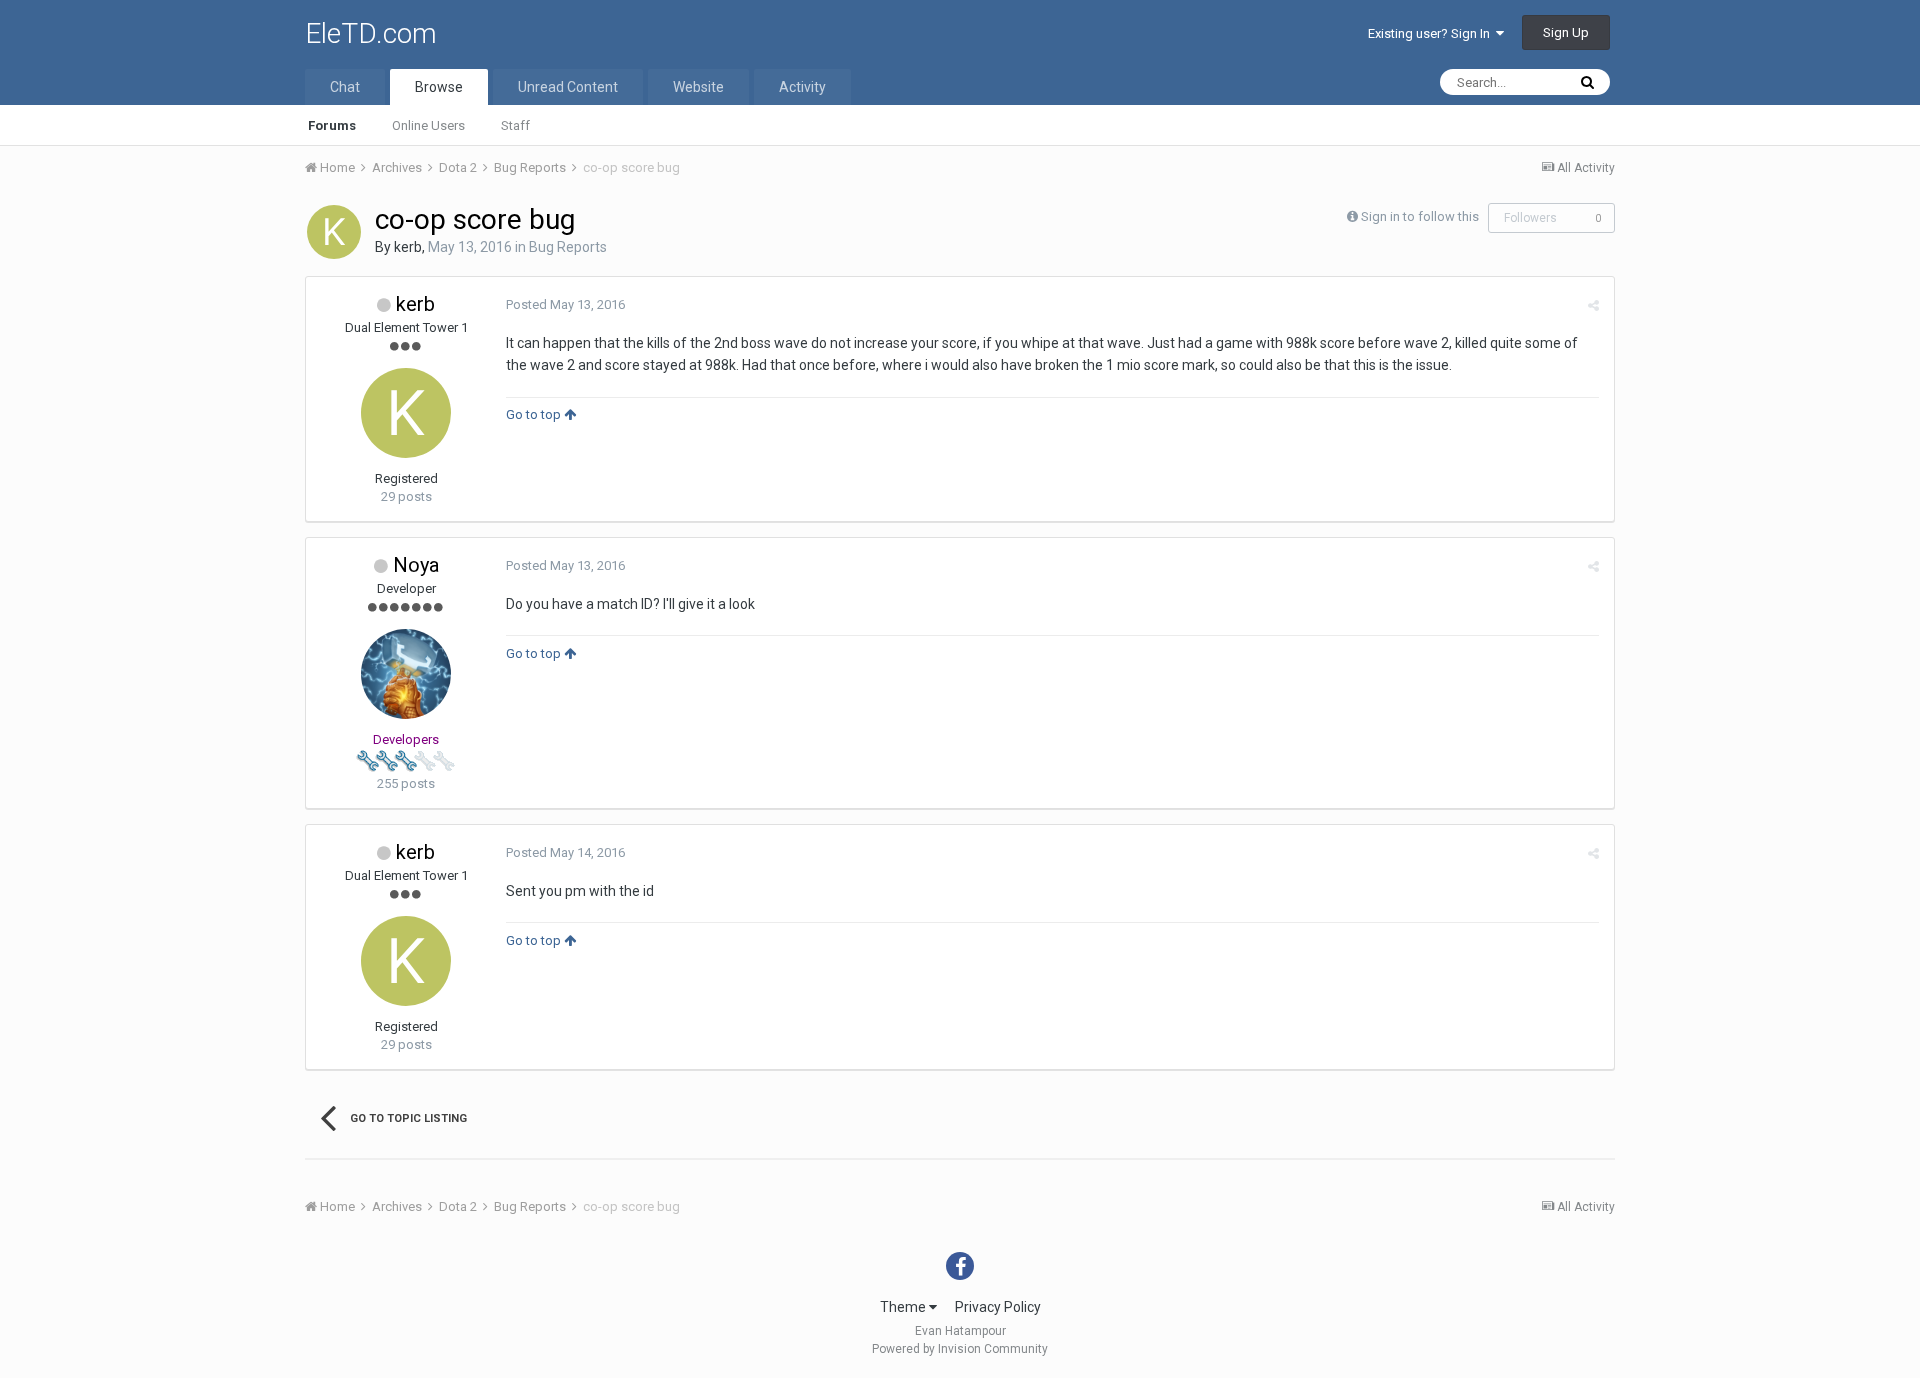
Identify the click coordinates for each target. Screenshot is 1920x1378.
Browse (439, 87)
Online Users (428, 125)
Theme (904, 1307)
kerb (408, 247)
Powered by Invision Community (960, 1349)
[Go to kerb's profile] (334, 232)
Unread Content (568, 87)
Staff (515, 125)
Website (698, 87)
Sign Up (1566, 32)
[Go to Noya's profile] (406, 674)
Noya (416, 565)
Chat (345, 87)
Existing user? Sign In (1432, 33)
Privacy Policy (998, 1307)
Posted (565, 304)
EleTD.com (371, 33)
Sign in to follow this (1420, 216)
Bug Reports (568, 247)
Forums (332, 125)
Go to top (535, 414)
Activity (802, 87)
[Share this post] (1593, 305)
